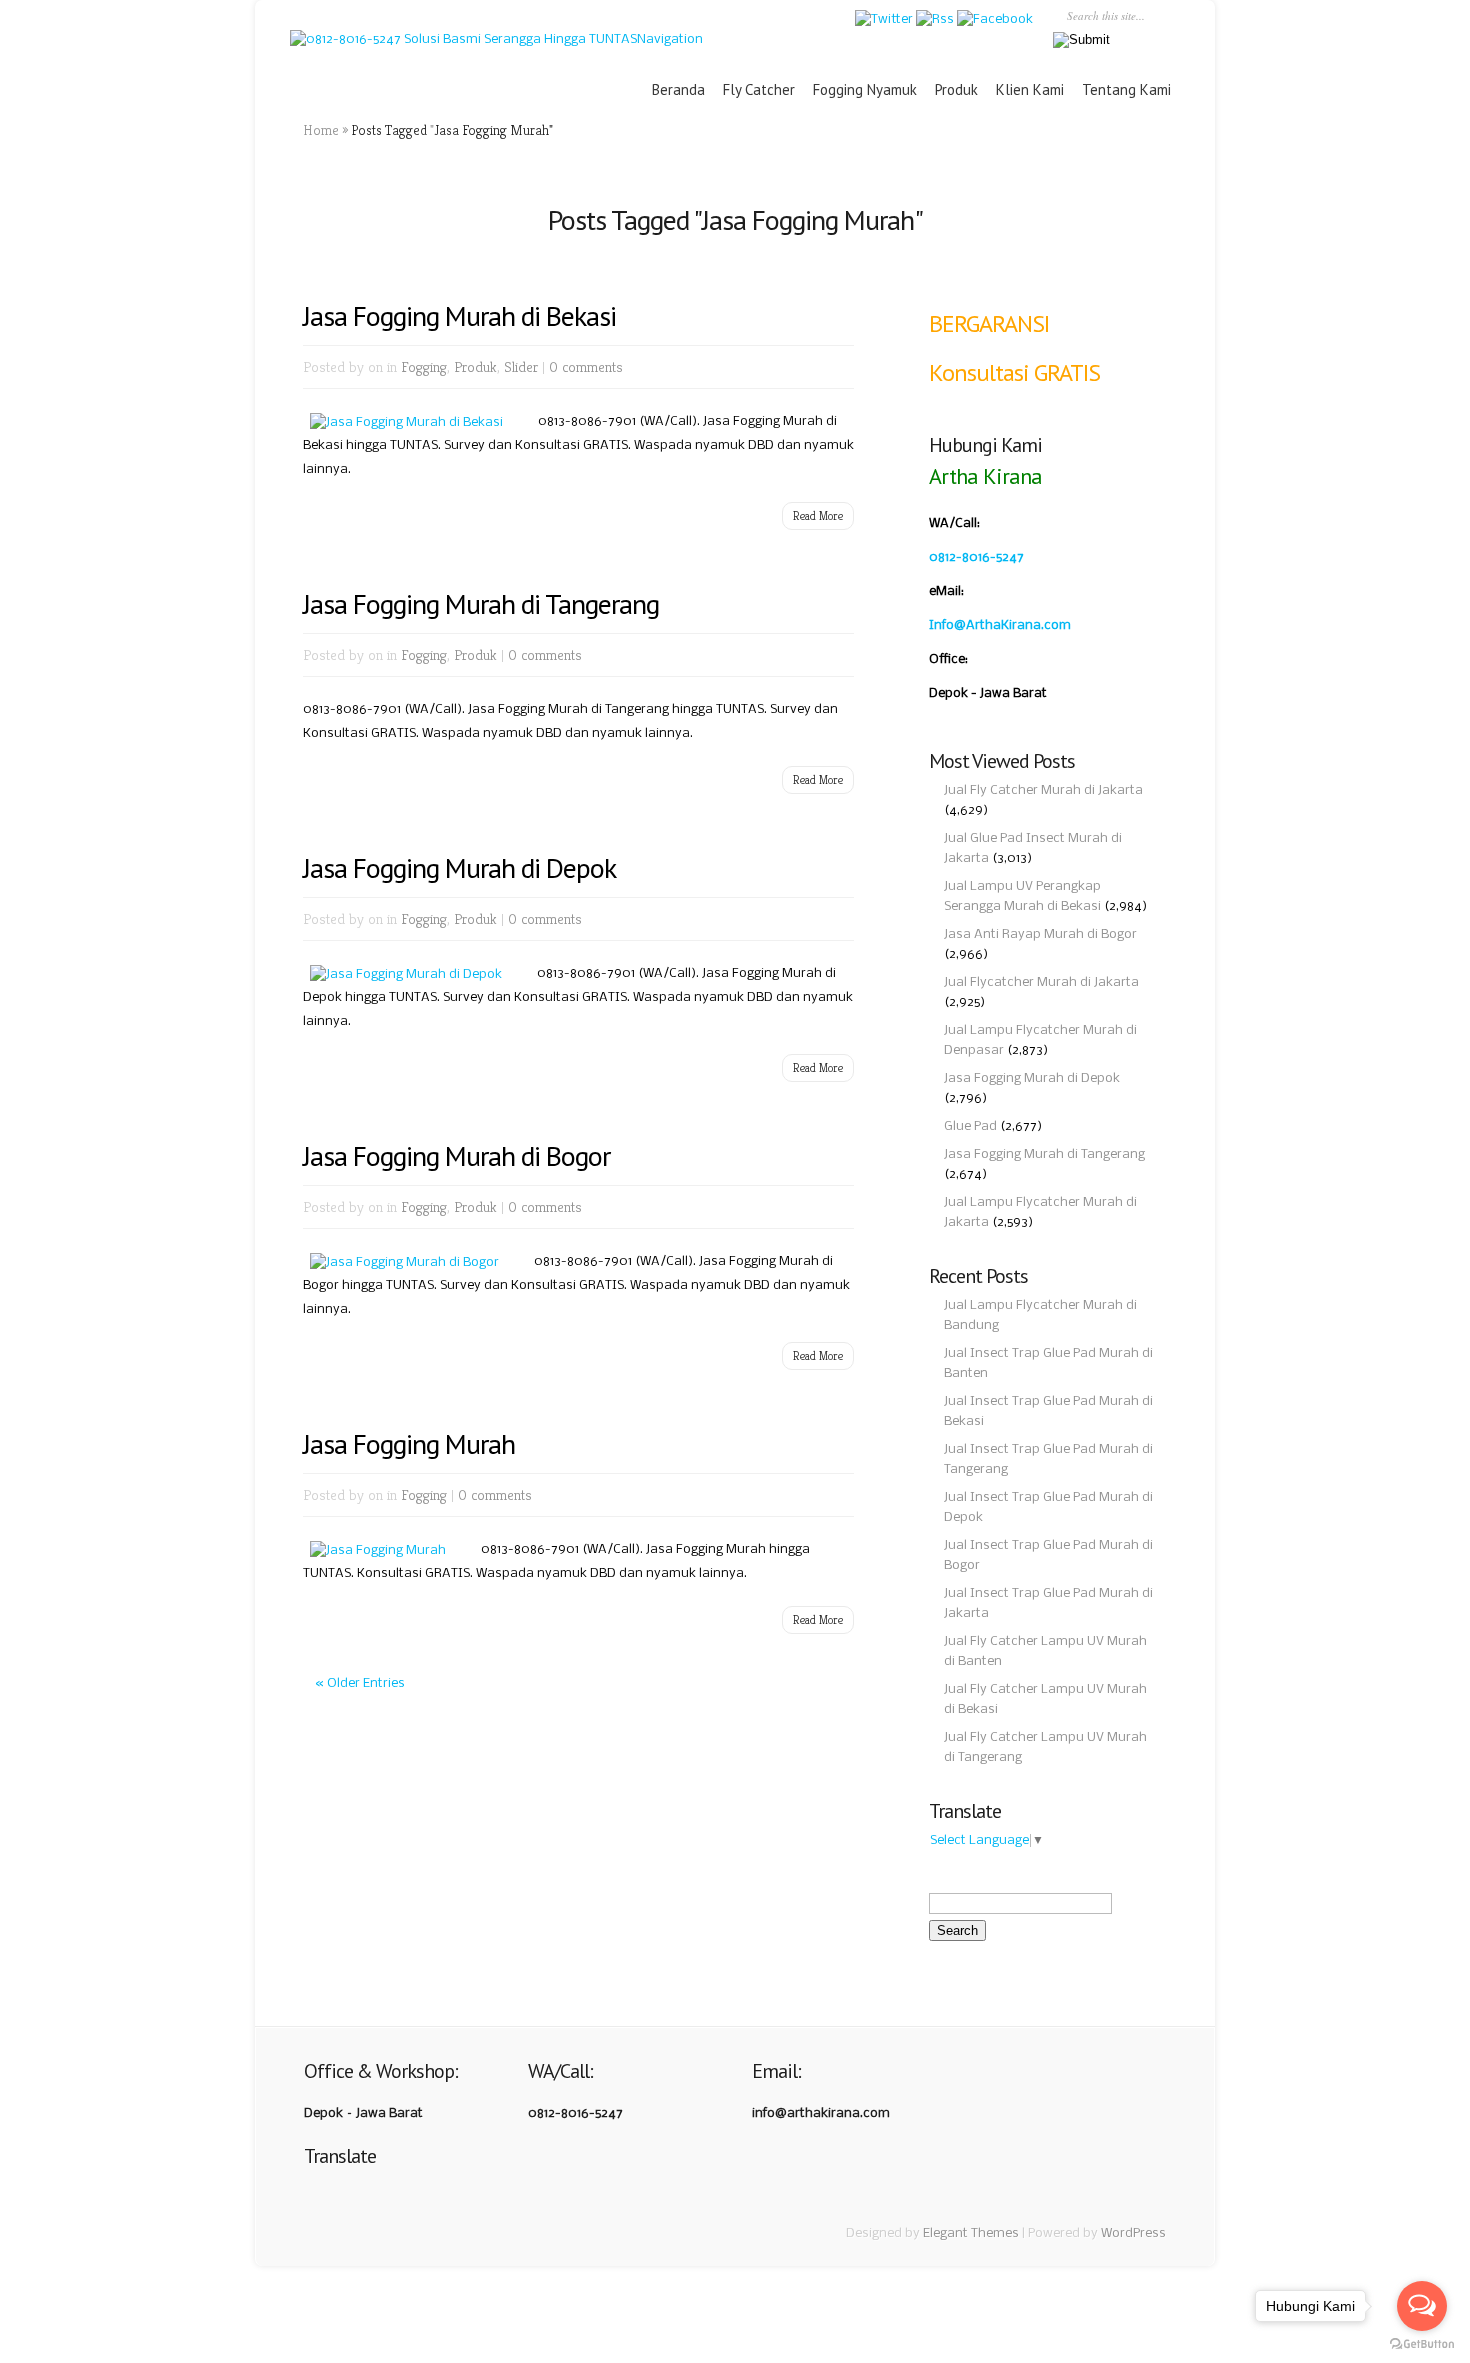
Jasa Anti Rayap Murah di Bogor (1040, 934)
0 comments (586, 366)
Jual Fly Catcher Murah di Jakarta (1043, 790)
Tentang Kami (1126, 89)
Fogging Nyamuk (865, 89)
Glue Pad (970, 1126)
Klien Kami (1030, 89)
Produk (956, 89)
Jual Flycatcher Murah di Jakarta (1041, 982)
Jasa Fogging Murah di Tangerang (1044, 1154)
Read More (818, 515)
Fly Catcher (759, 89)
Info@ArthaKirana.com (1000, 625)
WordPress (1133, 2233)
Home (321, 130)
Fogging (424, 366)
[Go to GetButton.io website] (1422, 2343)
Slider (521, 366)
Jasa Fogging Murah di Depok (459, 867)
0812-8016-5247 (976, 557)
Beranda (678, 89)
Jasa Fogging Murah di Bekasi (459, 315)
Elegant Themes (971, 2233)
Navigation (670, 39)
